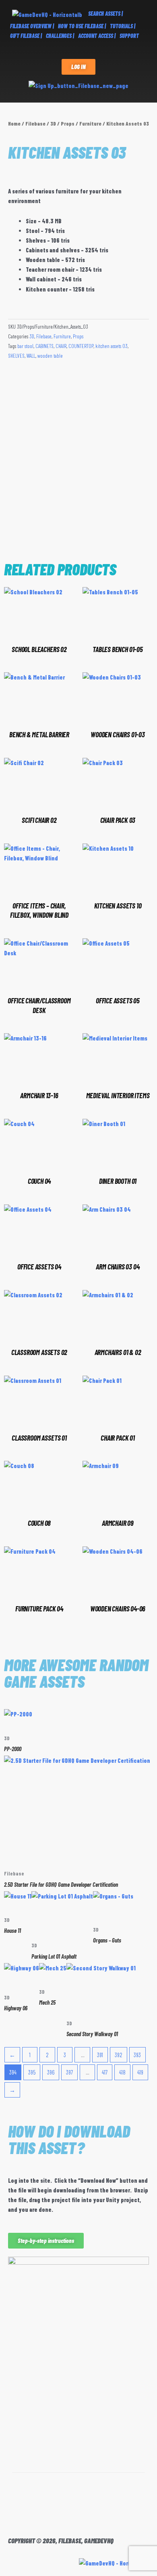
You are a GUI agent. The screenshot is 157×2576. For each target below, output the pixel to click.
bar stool (25, 346)
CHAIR (61, 346)
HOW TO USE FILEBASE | (82, 26)
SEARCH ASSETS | (105, 14)
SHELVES (16, 356)
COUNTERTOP (81, 346)
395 (32, 2072)
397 (69, 2072)
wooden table (50, 356)
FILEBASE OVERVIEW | (32, 26)
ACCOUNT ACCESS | (97, 36)
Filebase (35, 124)
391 (100, 2055)
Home (14, 124)
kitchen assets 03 (112, 346)
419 (140, 2072)
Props (68, 124)
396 (51, 2072)
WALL (31, 356)
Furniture (90, 124)
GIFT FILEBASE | (26, 36)
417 (105, 2072)
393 (137, 2055)
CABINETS (44, 346)
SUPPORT (129, 36)
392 (119, 2055)
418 (122, 2072)
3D (53, 124)
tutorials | (123, 26)
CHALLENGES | (60, 36)
